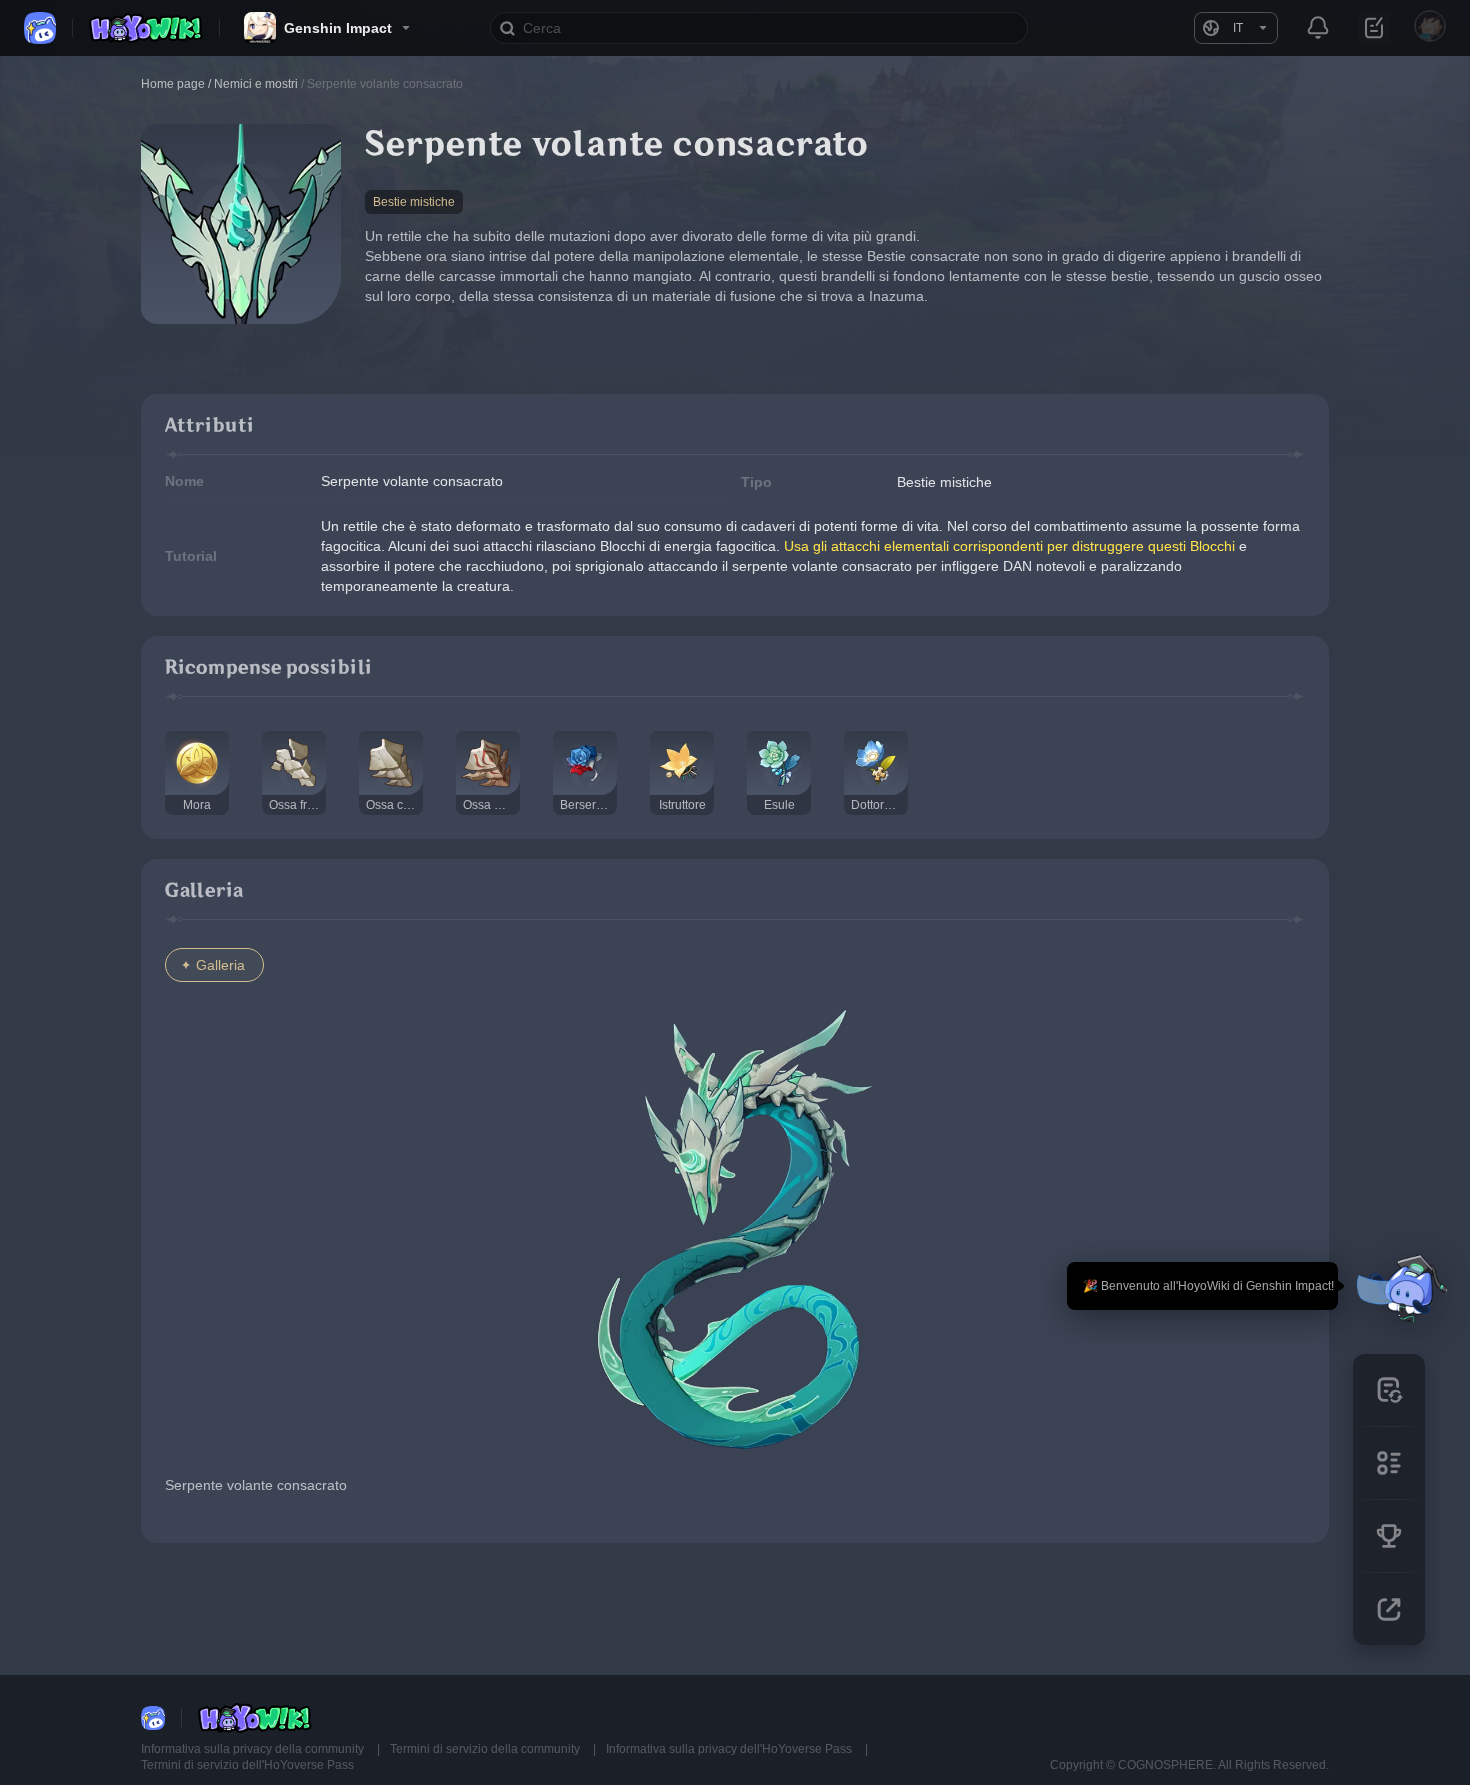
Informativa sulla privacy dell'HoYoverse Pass (730, 1749)
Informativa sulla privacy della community (254, 1749)
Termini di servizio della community (486, 1749)
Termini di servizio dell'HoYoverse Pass (247, 1765)
